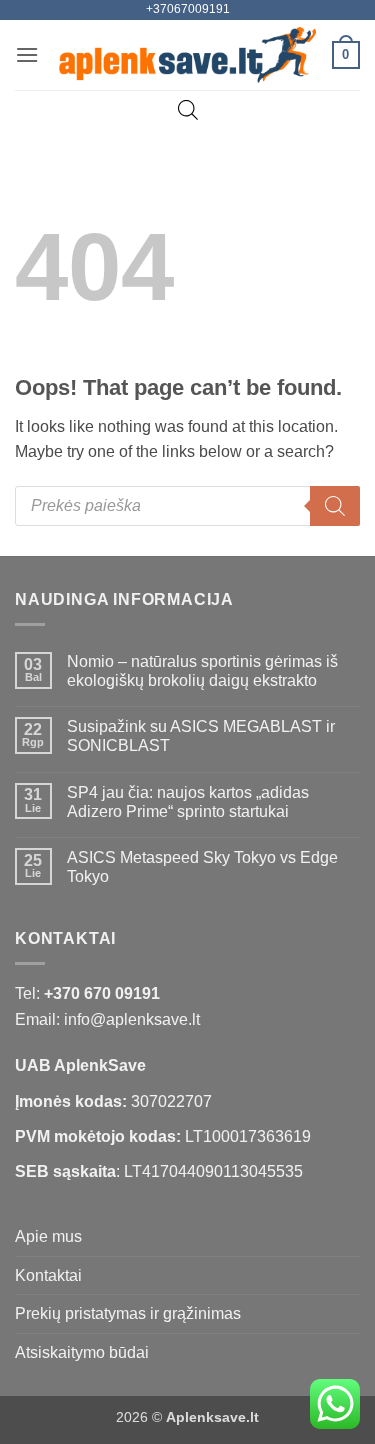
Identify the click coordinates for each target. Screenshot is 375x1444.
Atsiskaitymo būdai (82, 1352)
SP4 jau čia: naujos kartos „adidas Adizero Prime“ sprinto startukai (188, 802)
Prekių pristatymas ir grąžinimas (128, 1313)
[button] (27, 54)
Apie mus (48, 1236)
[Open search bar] (188, 110)
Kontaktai (48, 1275)
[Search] (335, 506)
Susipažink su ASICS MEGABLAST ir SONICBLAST (201, 736)
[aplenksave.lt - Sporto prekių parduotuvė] (187, 55)
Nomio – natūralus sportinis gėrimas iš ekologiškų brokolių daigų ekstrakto (202, 671)
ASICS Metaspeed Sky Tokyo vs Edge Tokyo (202, 867)
